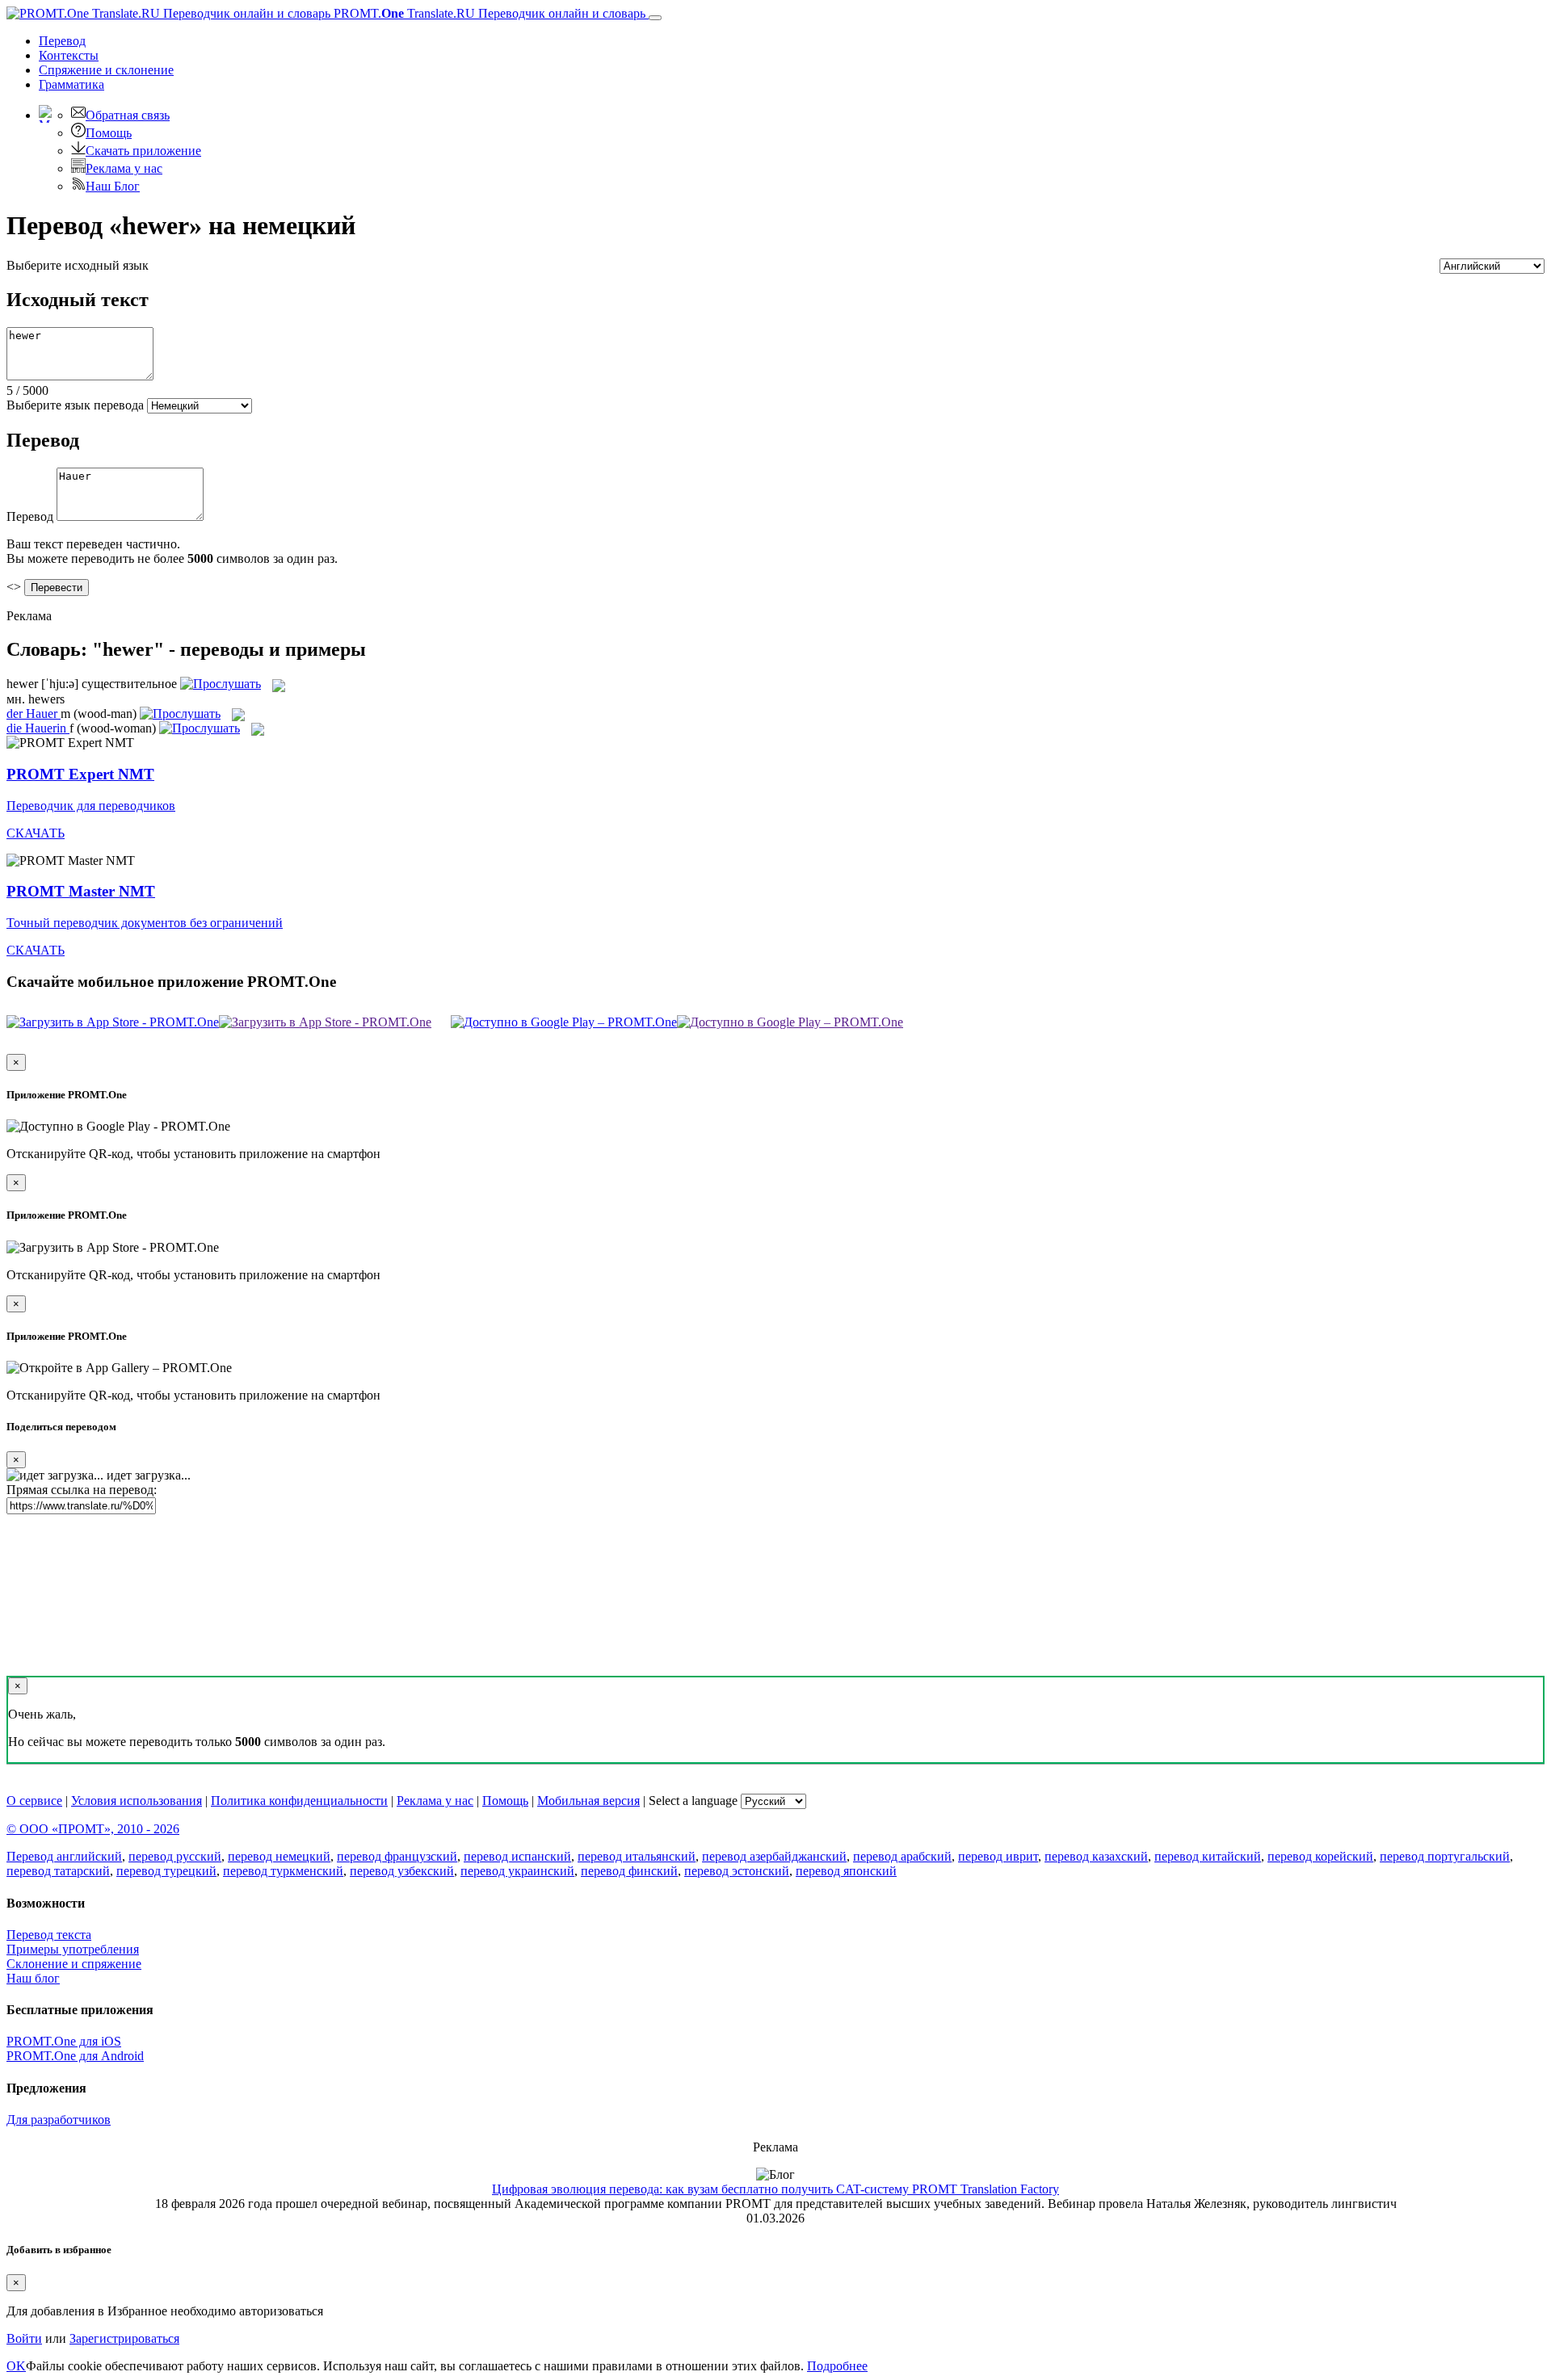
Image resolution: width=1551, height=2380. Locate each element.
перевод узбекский (402, 1871)
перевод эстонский (737, 1871)
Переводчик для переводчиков (91, 806)
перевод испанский (517, 1856)
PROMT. (488, 13)
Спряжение (106, 70)
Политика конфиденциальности (299, 1801)
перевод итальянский (637, 1856)
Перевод (62, 41)
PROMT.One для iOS (64, 2041)
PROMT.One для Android (75, 2056)
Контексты (69, 55)
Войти (24, 2338)
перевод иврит (998, 1856)
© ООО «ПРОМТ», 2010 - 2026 (93, 1829)
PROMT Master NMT (81, 891)
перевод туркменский (283, 1871)
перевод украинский (517, 1871)
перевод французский (397, 1856)
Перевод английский (64, 1856)
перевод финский (629, 1871)
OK (16, 2366)
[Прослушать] (221, 684)
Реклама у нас (124, 168)
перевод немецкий (279, 1856)
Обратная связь (128, 115)
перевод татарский (58, 1871)
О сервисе (34, 1801)
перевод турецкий (166, 1871)
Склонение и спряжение (74, 1964)
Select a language (693, 1801)
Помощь (109, 133)
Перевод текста (49, 1935)
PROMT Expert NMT (80, 774)
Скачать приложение (143, 151)
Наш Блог (113, 186)
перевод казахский (1096, 1856)
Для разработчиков (59, 2120)
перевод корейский (1320, 1856)
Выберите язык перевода (75, 405)
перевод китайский (1208, 1856)
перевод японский (846, 1871)
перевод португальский (1445, 1856)
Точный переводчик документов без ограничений (145, 923)
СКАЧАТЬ (36, 833)
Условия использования (137, 1801)
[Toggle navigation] (655, 18)
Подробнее (837, 2366)
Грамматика (71, 84)
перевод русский (175, 1856)
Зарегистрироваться (124, 2338)
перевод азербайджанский (774, 1856)
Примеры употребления (73, 1949)
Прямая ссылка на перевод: (82, 1490)
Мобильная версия (588, 1801)
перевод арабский (902, 1856)
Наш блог (33, 1978)
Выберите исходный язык (78, 265)
